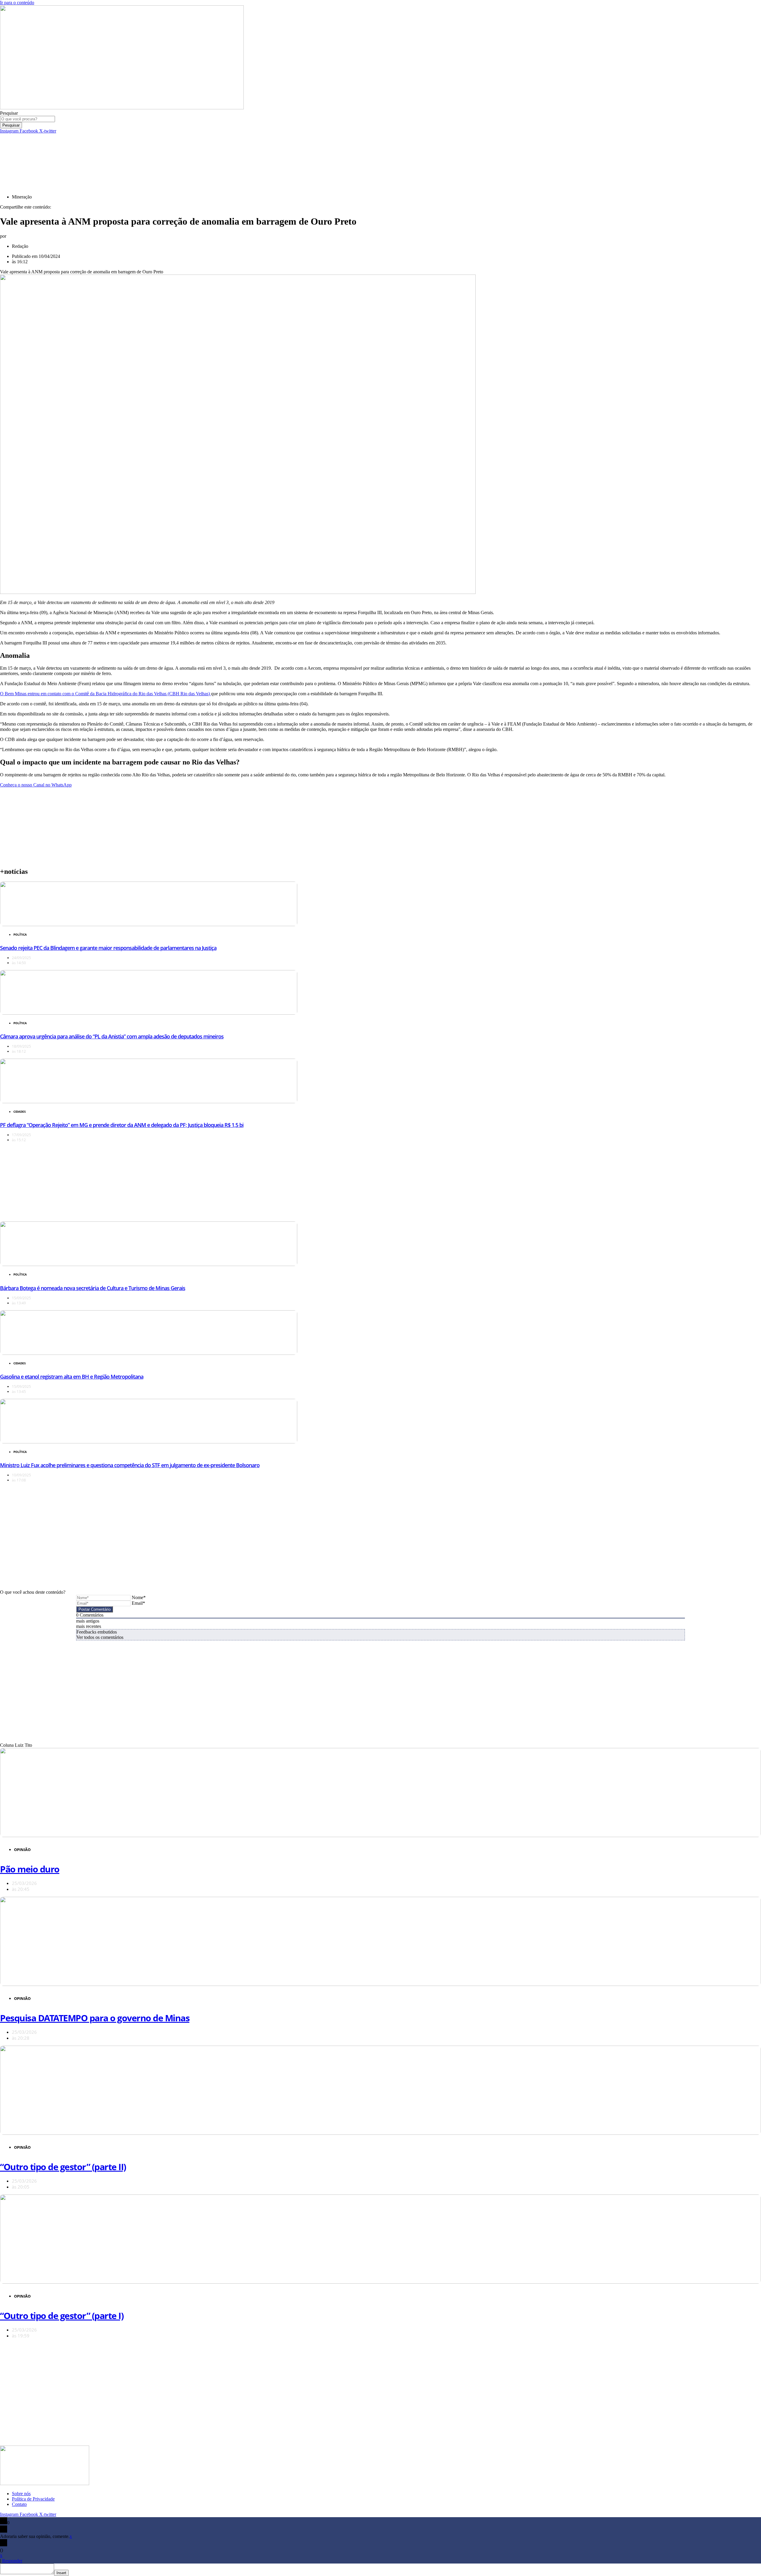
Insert (61, 2573)
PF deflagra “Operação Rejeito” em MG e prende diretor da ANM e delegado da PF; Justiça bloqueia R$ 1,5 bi (122, 1125)
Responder (12, 2561)
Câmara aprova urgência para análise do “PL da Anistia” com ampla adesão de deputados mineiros (112, 1036)
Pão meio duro (30, 1869)
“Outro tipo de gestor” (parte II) (63, 2167)
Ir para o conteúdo (17, 3)
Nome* (139, 1597)
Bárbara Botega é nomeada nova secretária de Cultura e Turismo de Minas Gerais (93, 1288)
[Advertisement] (144, 147)
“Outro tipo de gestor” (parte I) (62, 2316)
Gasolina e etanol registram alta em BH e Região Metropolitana (72, 1377)
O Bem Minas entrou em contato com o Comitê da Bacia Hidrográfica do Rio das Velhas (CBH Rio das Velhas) (106, 694)
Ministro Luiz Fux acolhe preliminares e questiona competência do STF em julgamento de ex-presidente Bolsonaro (130, 1465)
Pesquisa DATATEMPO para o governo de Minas (95, 2018)
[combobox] (27, 119)
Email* (138, 1603)
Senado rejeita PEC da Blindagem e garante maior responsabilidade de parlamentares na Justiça (108, 948)
